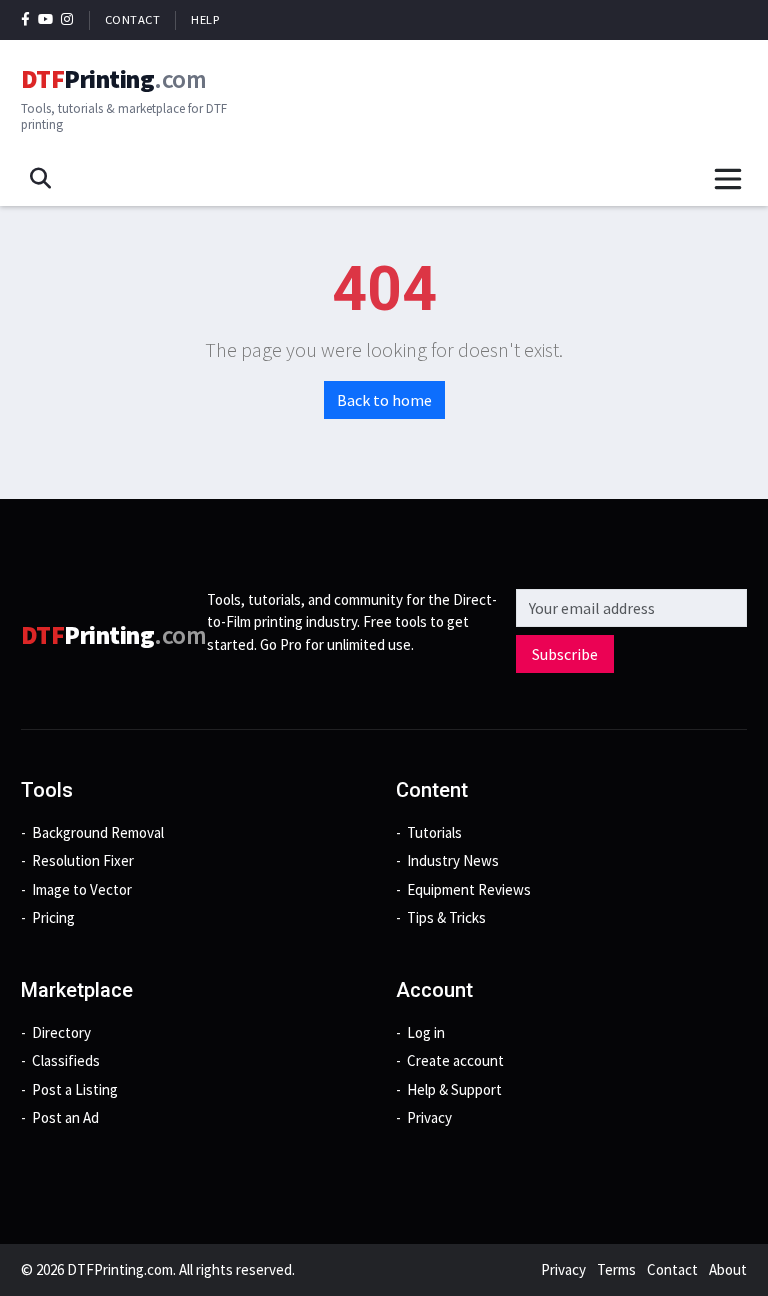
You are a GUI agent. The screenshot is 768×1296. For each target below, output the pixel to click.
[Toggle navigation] (728, 179)
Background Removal (98, 832)
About (728, 1269)
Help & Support (454, 1089)
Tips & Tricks (446, 917)
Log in (426, 1032)
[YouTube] (46, 19)
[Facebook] (25, 19)
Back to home (384, 400)
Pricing (53, 917)
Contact (133, 19)
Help (205, 19)
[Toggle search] (40, 179)
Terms (616, 1269)
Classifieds (66, 1060)
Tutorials (434, 832)
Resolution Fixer (83, 860)
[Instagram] (67, 19)
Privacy (429, 1117)
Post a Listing (75, 1089)
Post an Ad (65, 1117)
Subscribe (565, 654)
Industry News (453, 860)
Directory (61, 1032)
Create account (455, 1060)
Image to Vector (82, 889)
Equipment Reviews (469, 889)
